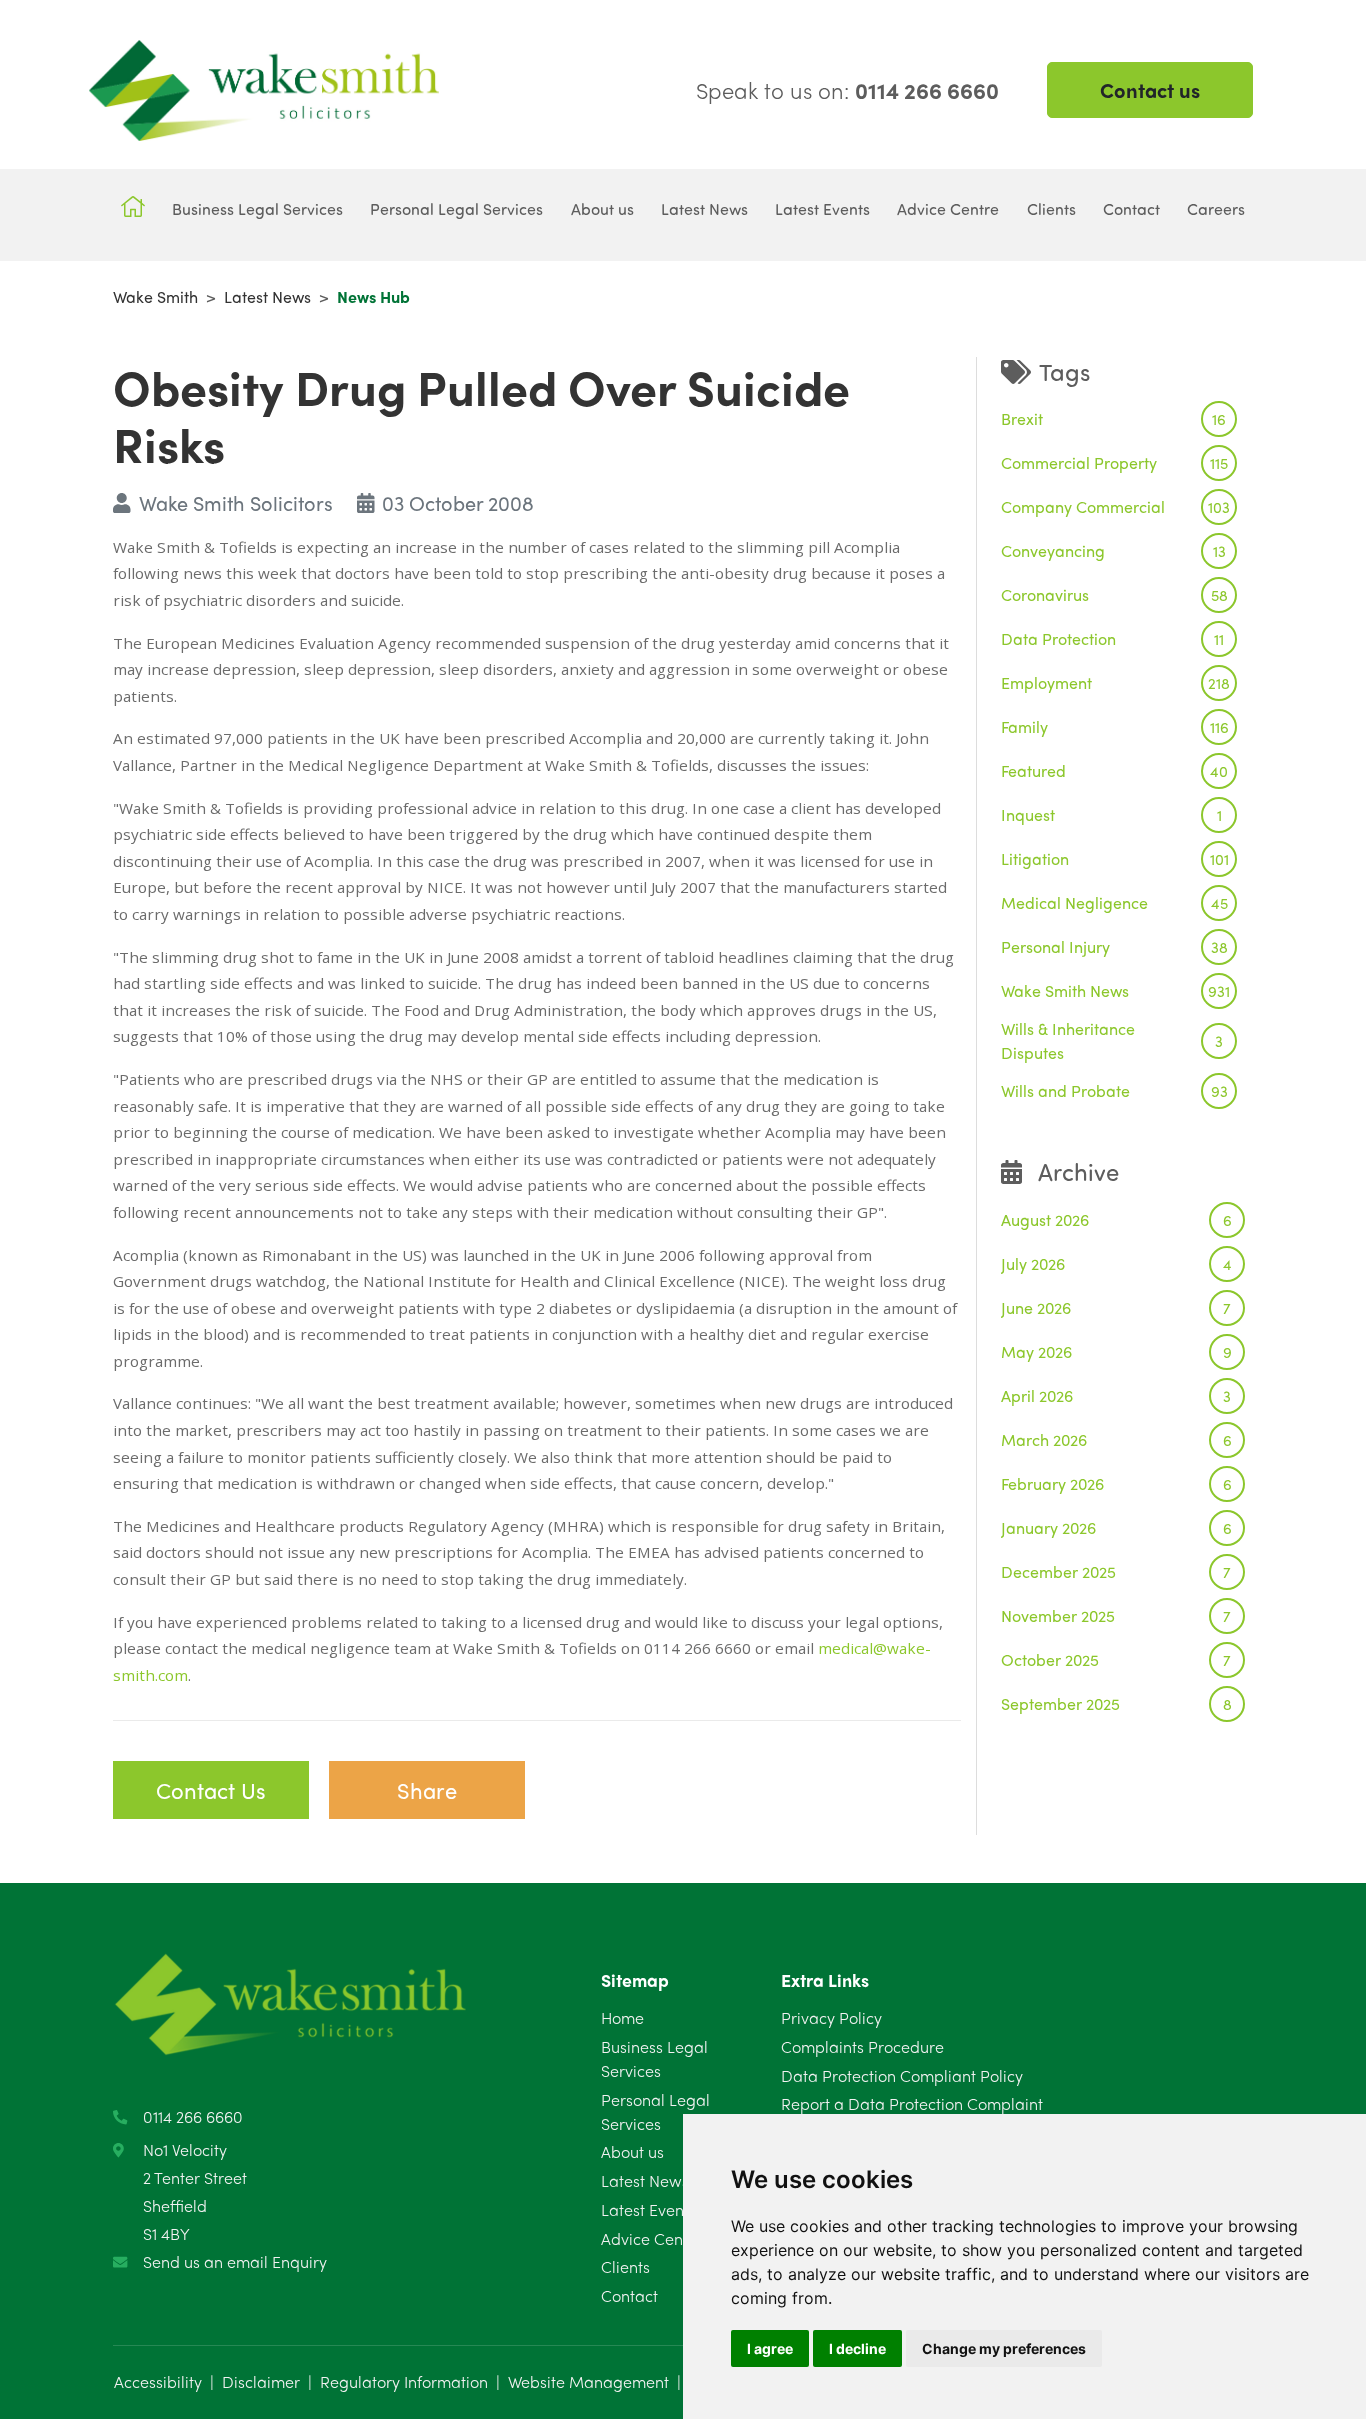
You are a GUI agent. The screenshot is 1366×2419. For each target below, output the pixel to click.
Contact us (1150, 89)
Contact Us (211, 1790)
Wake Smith (155, 296)
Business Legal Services (654, 2058)
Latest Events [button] (822, 208)
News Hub (373, 296)
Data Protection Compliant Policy (902, 2075)
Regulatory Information (404, 2381)
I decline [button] (857, 2348)
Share (427, 1790)
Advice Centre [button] (948, 208)
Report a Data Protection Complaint (912, 2103)
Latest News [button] (704, 208)
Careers (1216, 208)
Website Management (588, 2381)
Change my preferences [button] (1004, 2348)
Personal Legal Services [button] (456, 208)
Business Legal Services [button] (257, 208)
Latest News (267, 296)
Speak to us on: (847, 90)
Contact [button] (1131, 208)
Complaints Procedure (862, 2046)
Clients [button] (1051, 208)
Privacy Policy (831, 2017)
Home (622, 2017)
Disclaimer (261, 2381)
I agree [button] (770, 2348)
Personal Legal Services (655, 2111)
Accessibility (158, 2381)
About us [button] (602, 208)
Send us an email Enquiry (235, 2261)
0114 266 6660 (193, 2116)
